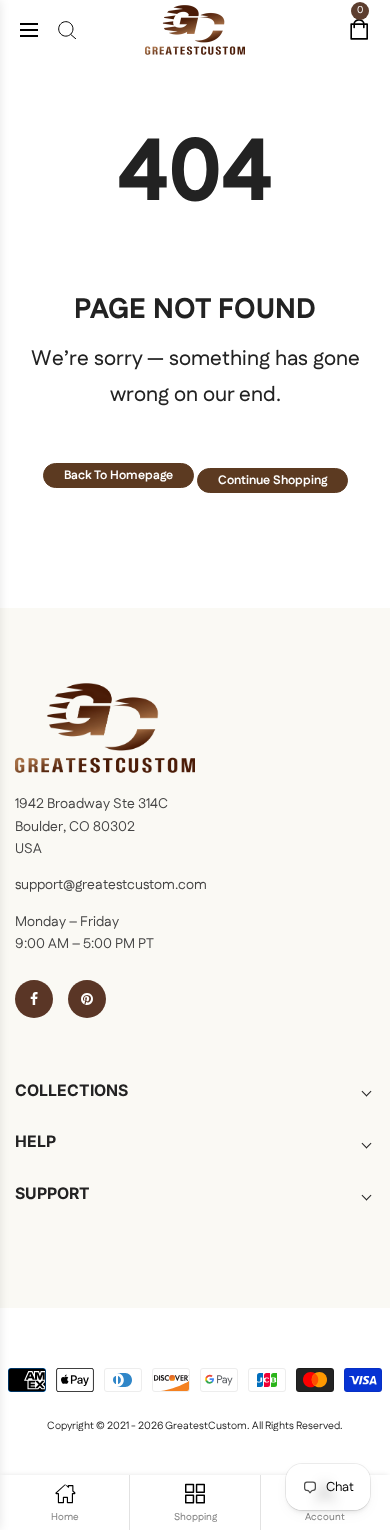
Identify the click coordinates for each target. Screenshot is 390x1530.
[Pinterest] (87, 999)
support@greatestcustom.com (111, 885)
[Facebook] (34, 999)
